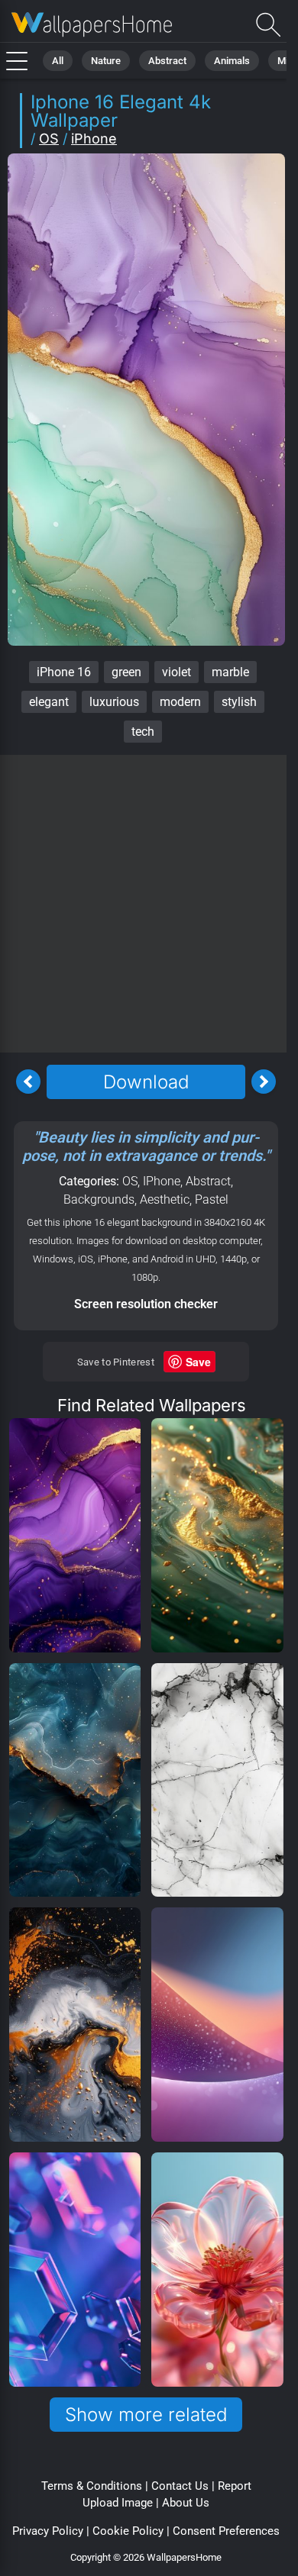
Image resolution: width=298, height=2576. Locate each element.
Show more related (146, 2415)
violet (177, 672)
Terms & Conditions (92, 2486)
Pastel (212, 1199)
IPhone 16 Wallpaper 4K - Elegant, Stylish (92, 25)
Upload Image (118, 2503)
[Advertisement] (149, 904)
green (126, 672)
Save (198, 1362)
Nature (106, 61)
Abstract (167, 61)
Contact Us (180, 2486)
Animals (232, 61)
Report (235, 2486)
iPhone (94, 139)
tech (143, 732)
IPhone (162, 1181)
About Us (186, 2503)
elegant (49, 702)
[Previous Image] (28, 1082)
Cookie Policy (128, 2531)
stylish (239, 702)
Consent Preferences (226, 2531)
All (58, 61)
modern (180, 702)
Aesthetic (165, 1199)
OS (49, 139)
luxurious (114, 702)
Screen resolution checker (146, 1304)
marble (230, 672)
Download (146, 1082)
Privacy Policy (48, 2531)
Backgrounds (99, 1199)
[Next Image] (264, 1082)
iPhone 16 (64, 672)
